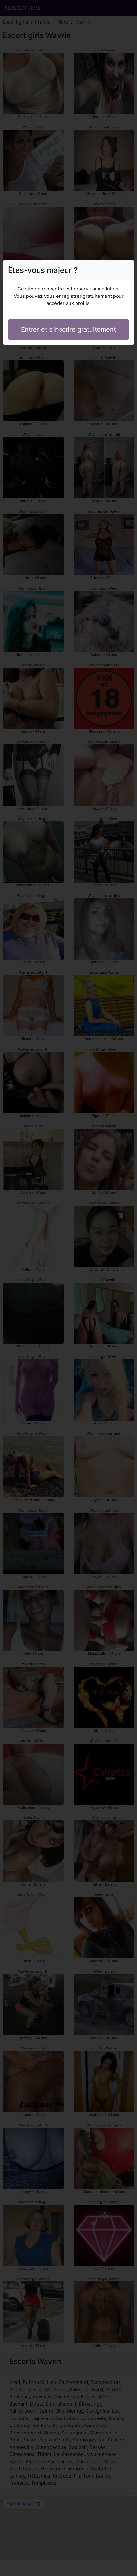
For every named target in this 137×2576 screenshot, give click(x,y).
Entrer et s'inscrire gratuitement (68, 329)
